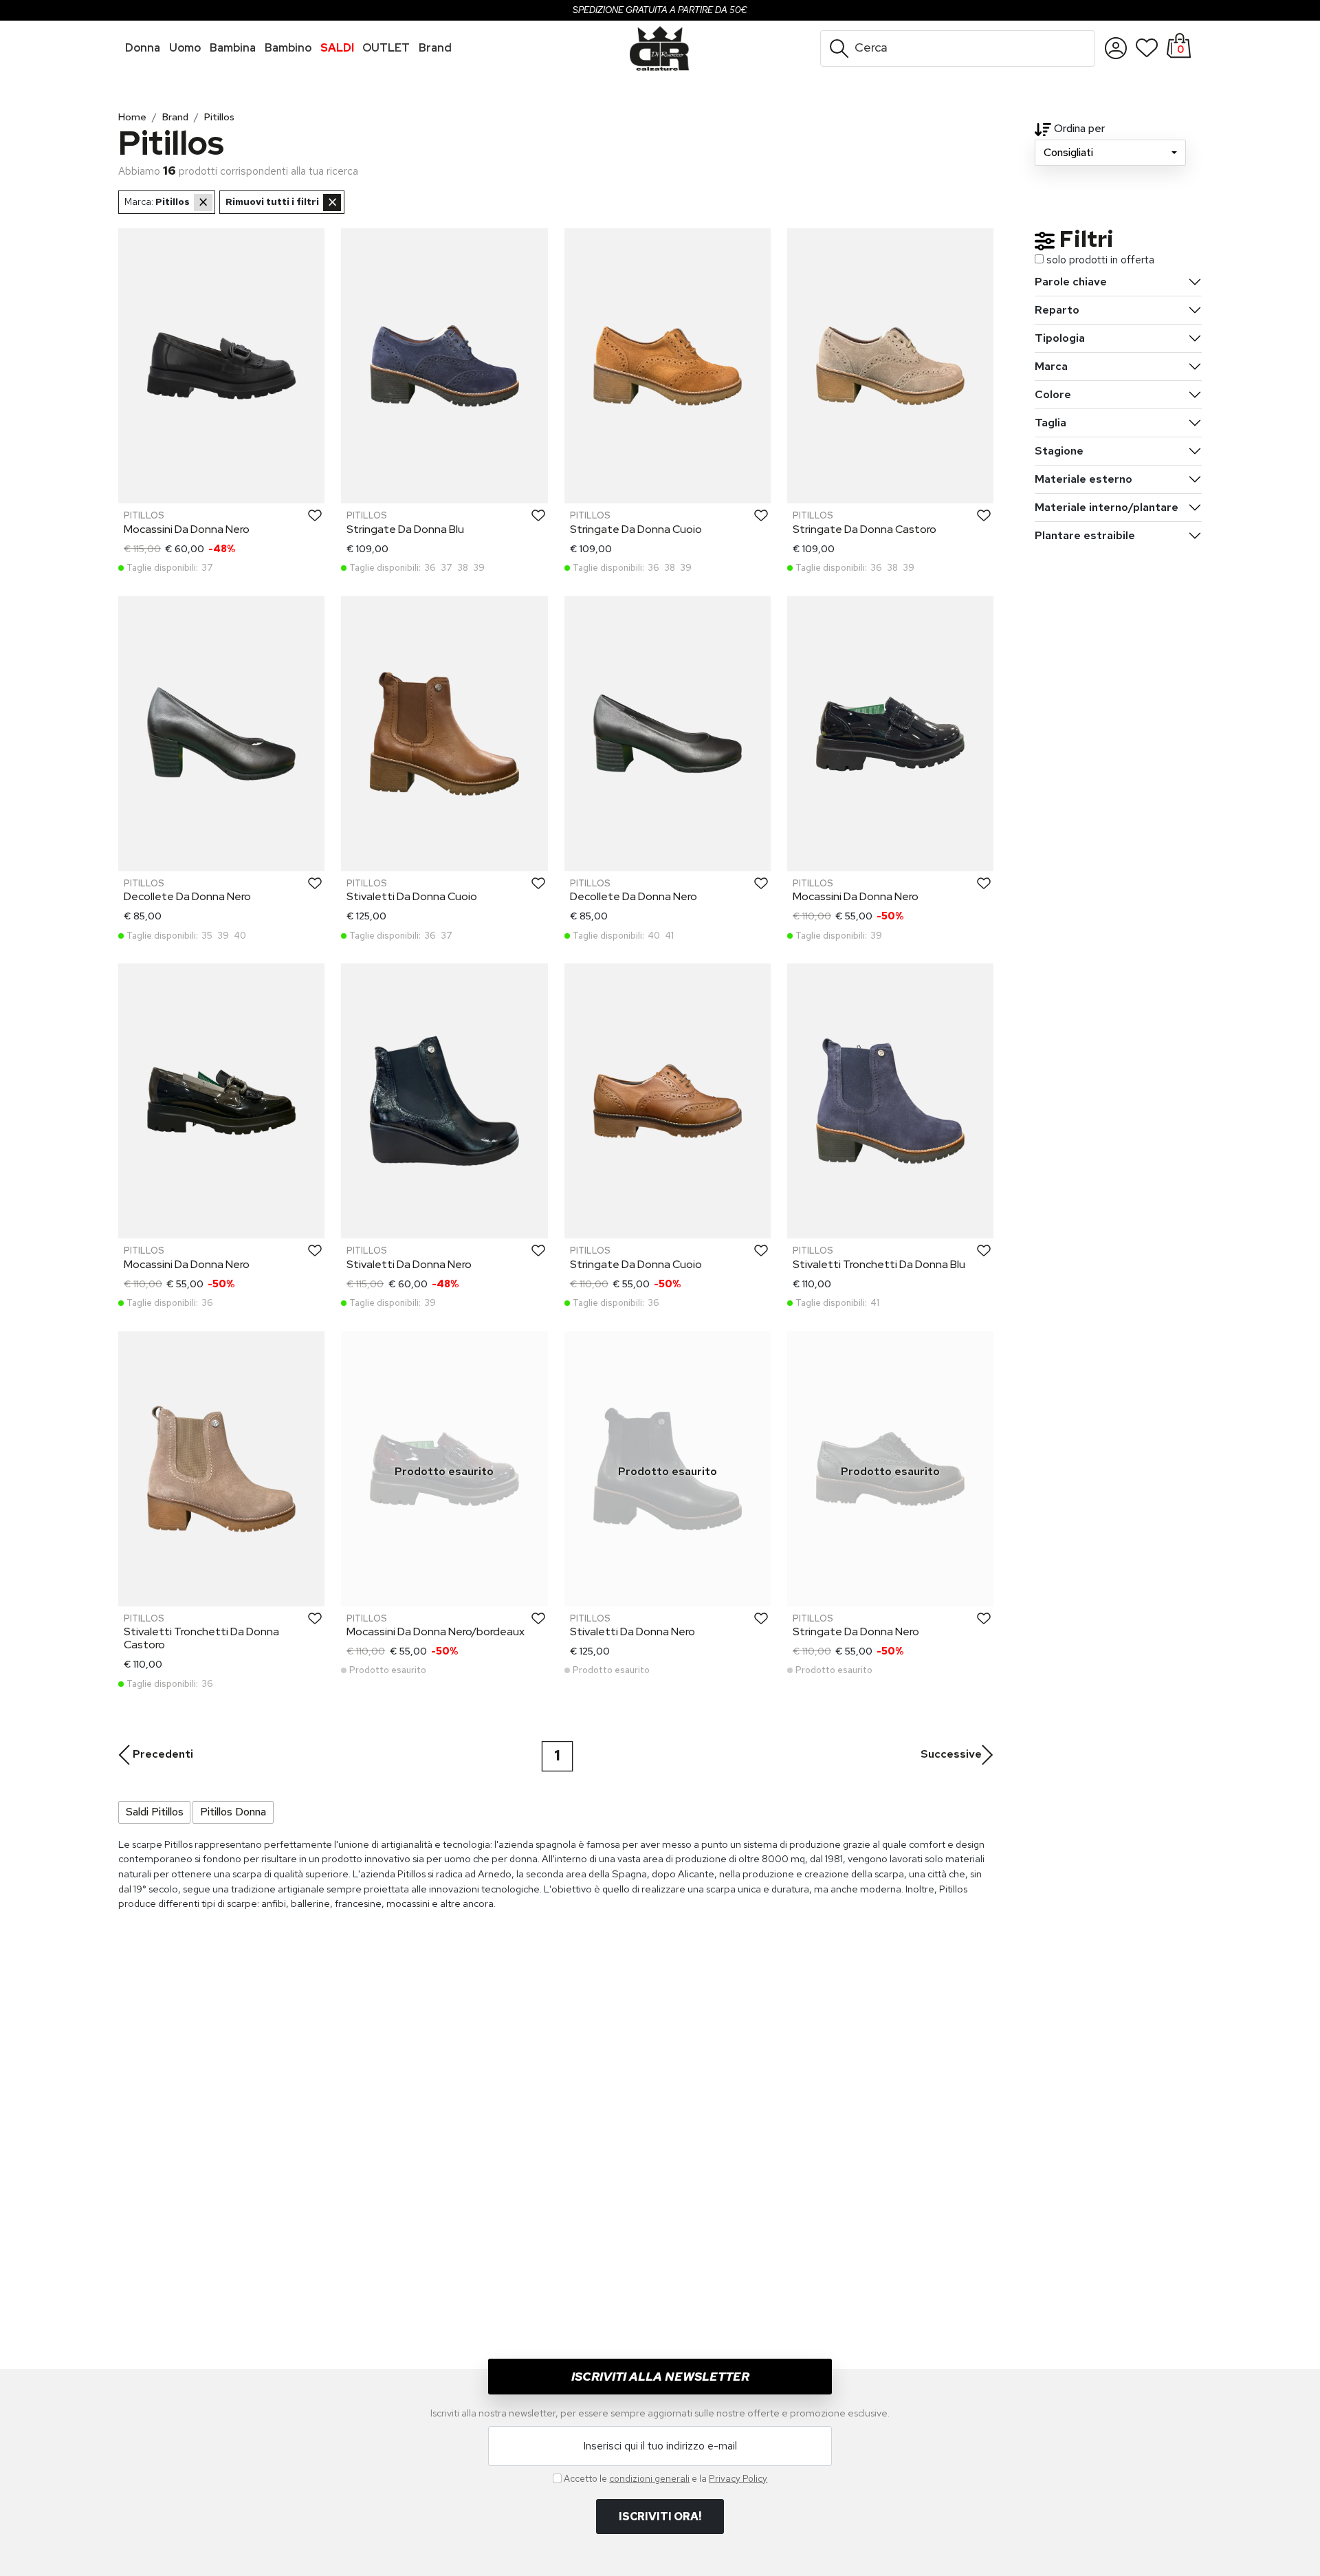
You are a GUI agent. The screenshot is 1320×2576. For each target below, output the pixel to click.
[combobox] (1110, 153)
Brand (175, 117)
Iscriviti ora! (660, 2517)
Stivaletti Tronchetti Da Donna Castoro (201, 1638)
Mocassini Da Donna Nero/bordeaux (436, 1631)
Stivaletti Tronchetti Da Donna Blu (879, 1264)
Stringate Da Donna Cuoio (636, 529)
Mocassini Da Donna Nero (187, 529)
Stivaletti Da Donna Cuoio (412, 896)
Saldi (337, 48)
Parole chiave (1071, 282)
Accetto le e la (665, 2478)
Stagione (1059, 451)
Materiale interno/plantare (1107, 507)
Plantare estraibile (1085, 535)
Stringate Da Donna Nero (856, 1631)
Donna (143, 48)
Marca (1051, 366)
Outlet (386, 48)
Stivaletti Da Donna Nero (409, 1264)
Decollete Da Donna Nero (187, 896)
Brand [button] (435, 48)
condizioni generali (649, 2478)
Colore (1053, 394)
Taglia (1050, 423)
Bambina (233, 48)
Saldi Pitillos (155, 1812)
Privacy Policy (738, 2478)
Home (132, 117)
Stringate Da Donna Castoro (865, 529)
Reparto (1057, 310)
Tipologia (1060, 338)
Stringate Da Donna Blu (405, 529)
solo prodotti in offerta (1100, 260)
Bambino (288, 48)
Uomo (185, 48)
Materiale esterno (1083, 479)
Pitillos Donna (233, 1812)
